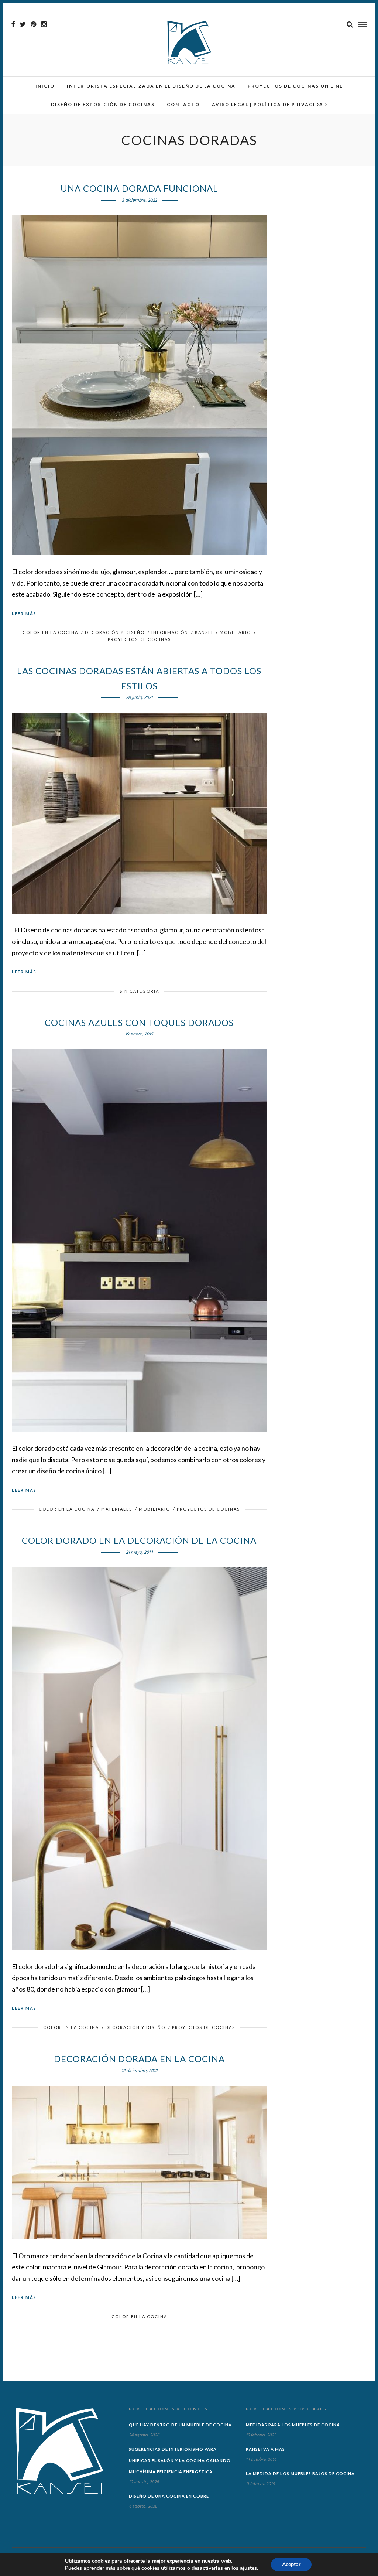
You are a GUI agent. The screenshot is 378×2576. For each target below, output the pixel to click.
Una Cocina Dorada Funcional (139, 188)
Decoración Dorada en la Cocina (139, 2059)
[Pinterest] (33, 24)
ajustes (248, 2568)
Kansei (204, 632)
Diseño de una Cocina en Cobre (169, 2496)
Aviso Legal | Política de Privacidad (270, 104)
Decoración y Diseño (115, 632)
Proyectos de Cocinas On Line (295, 86)
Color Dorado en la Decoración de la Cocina (139, 1540)
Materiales (117, 1509)
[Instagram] (44, 24)
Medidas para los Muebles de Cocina (293, 2425)
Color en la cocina (50, 632)
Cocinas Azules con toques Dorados (139, 1022)
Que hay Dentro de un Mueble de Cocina (180, 2425)
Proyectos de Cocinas (139, 639)
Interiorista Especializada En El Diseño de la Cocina (151, 86)
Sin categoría (139, 991)
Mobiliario (235, 632)
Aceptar (291, 2564)
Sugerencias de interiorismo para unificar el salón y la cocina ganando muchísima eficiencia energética (180, 2460)
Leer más (24, 613)
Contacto (183, 104)
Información (170, 632)
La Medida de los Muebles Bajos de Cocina (300, 2473)
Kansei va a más (265, 2449)
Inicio (45, 86)
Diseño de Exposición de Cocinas (103, 104)
